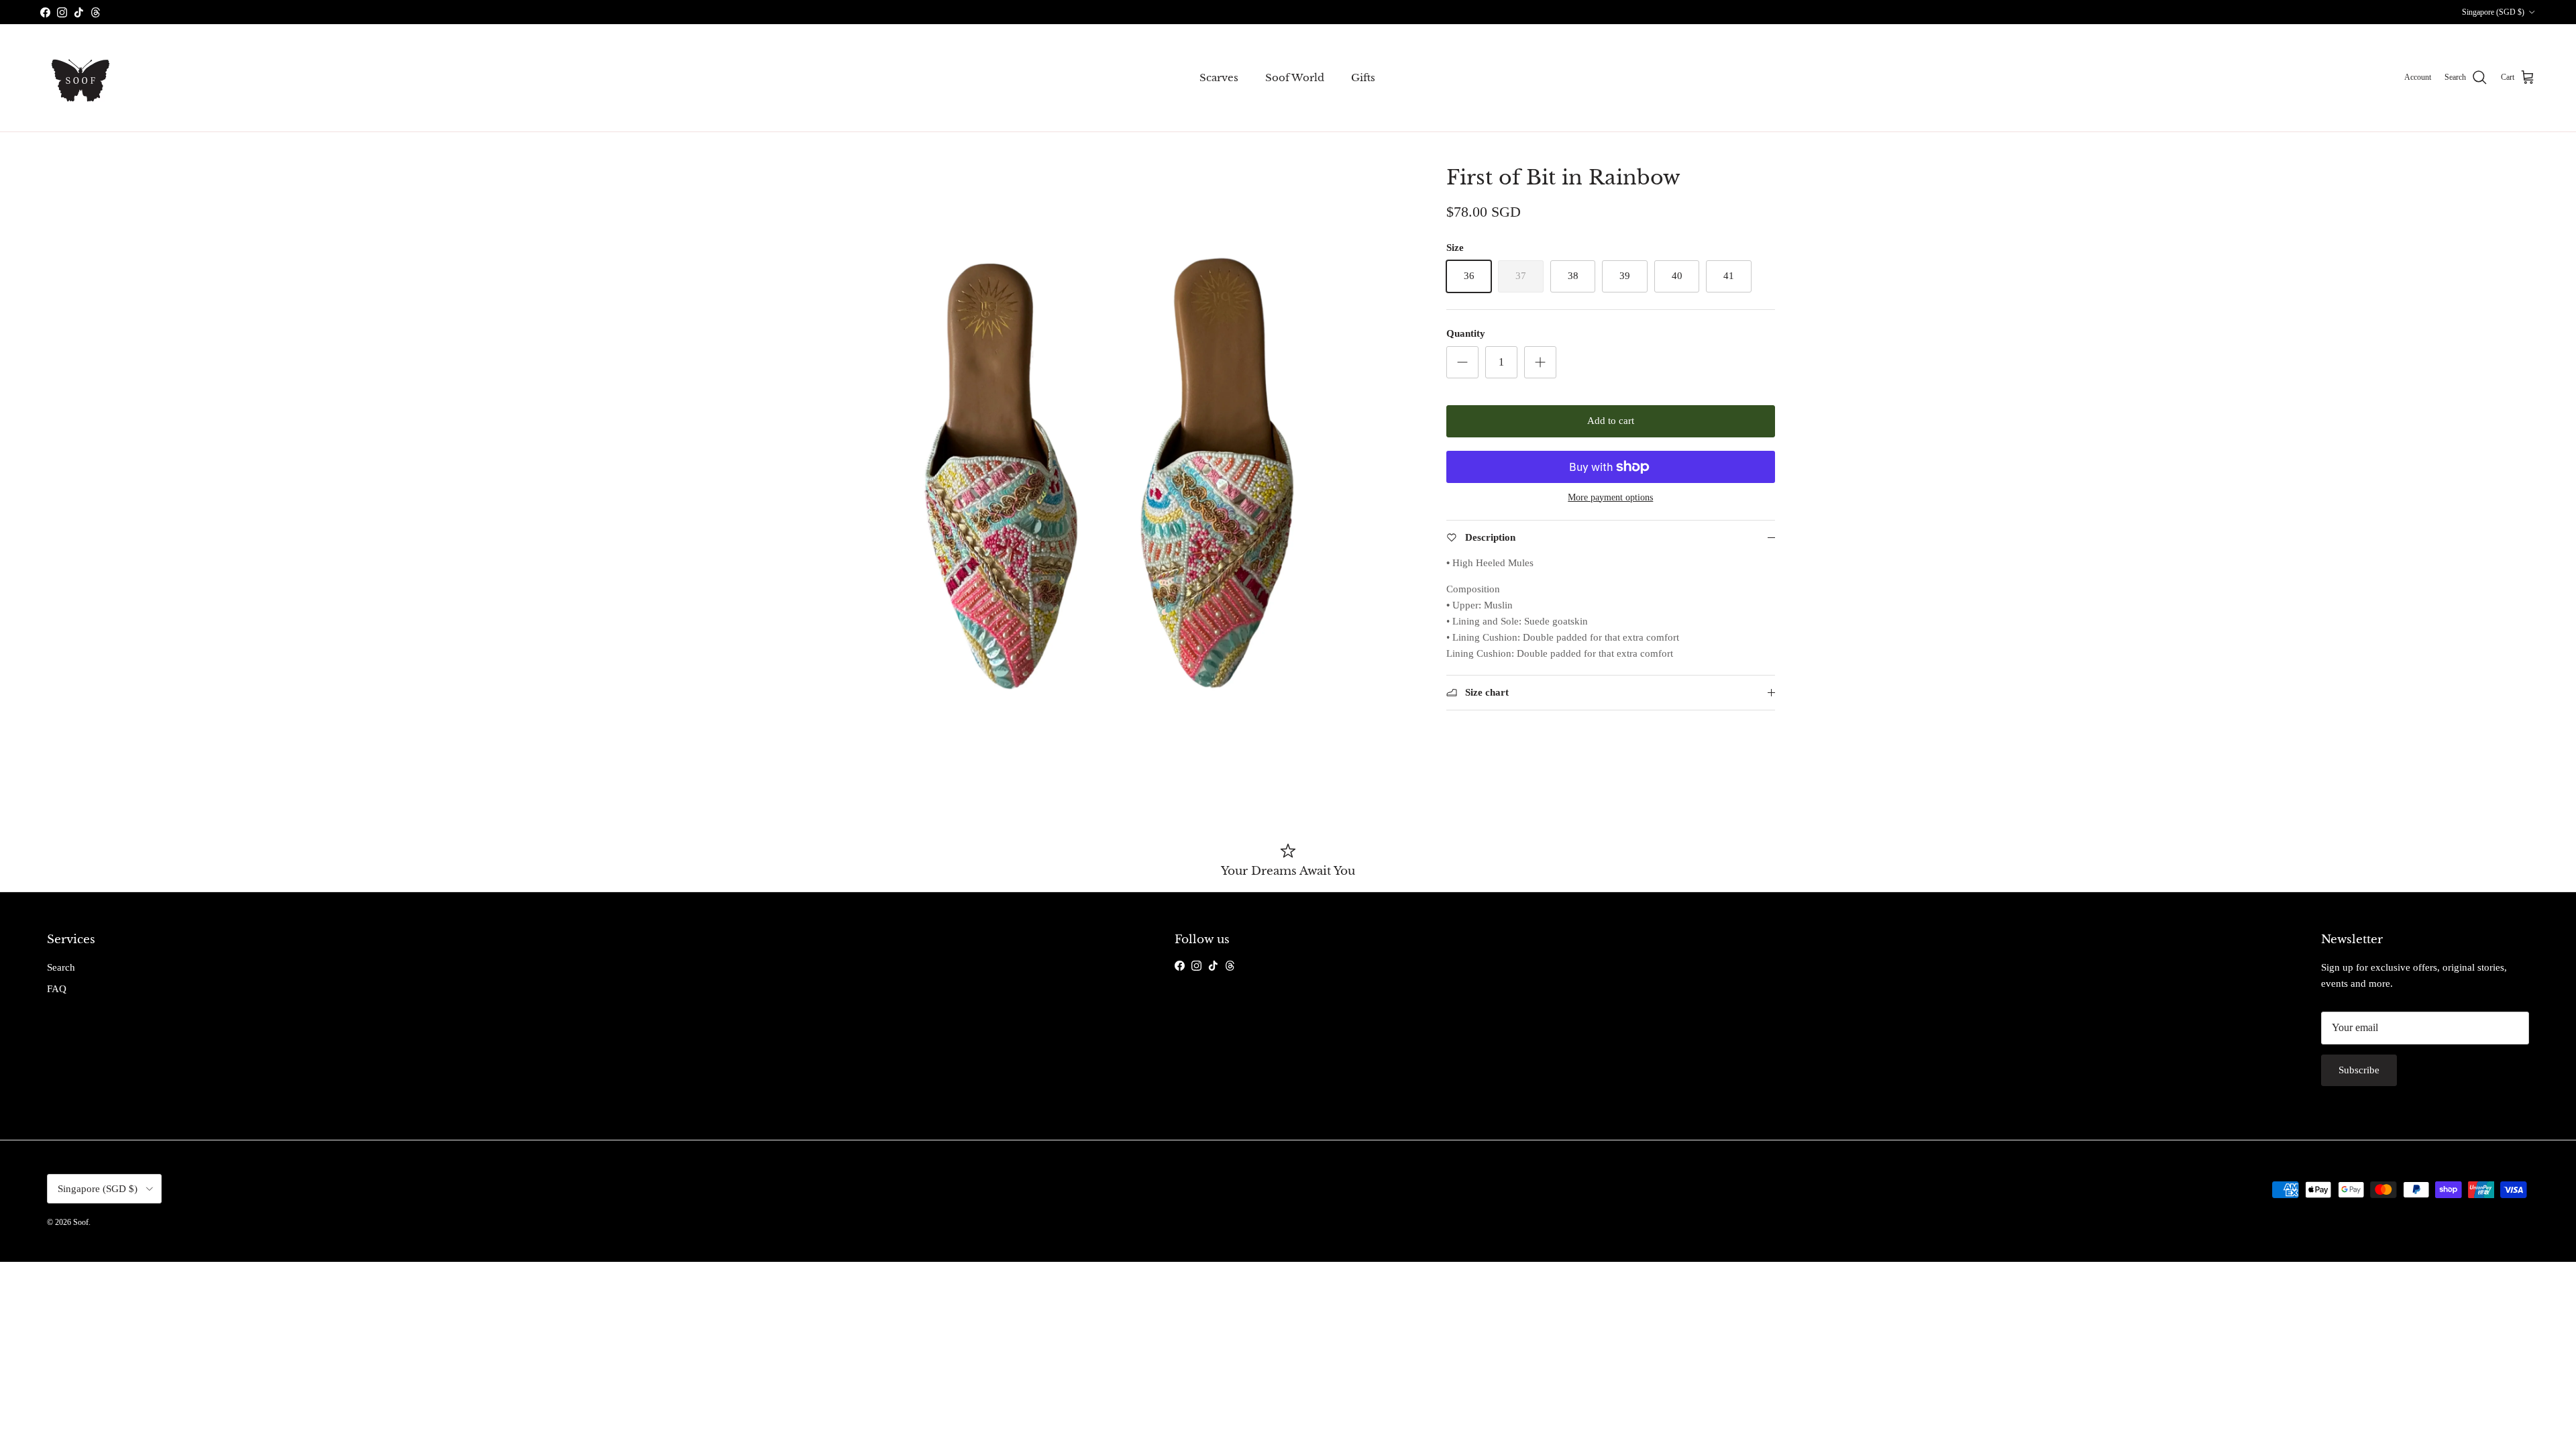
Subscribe (2359, 1070)
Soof (81, 1222)
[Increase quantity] (1540, 362)
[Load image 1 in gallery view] (1109, 474)
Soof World (1295, 77)
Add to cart (1611, 421)
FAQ (57, 989)
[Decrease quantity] (1462, 362)
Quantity (1466, 333)
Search (61, 967)
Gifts (1363, 77)
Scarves (1219, 77)
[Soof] (80, 78)
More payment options (1610, 497)
